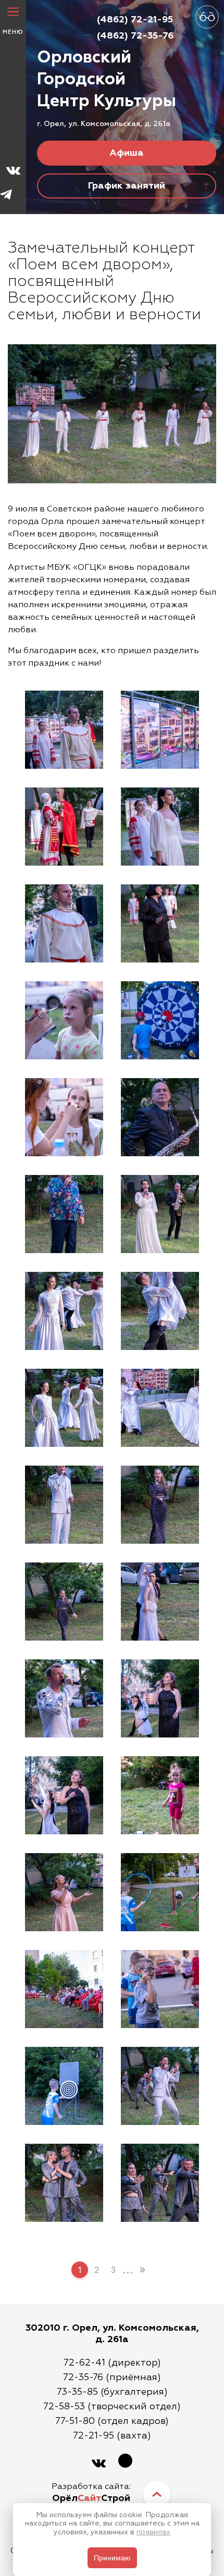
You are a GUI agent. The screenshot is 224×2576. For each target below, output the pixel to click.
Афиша (127, 153)
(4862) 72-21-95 (135, 20)
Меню (13, 32)
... (128, 2269)
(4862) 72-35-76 (135, 36)
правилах (153, 2532)
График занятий (127, 186)
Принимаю (112, 2558)
